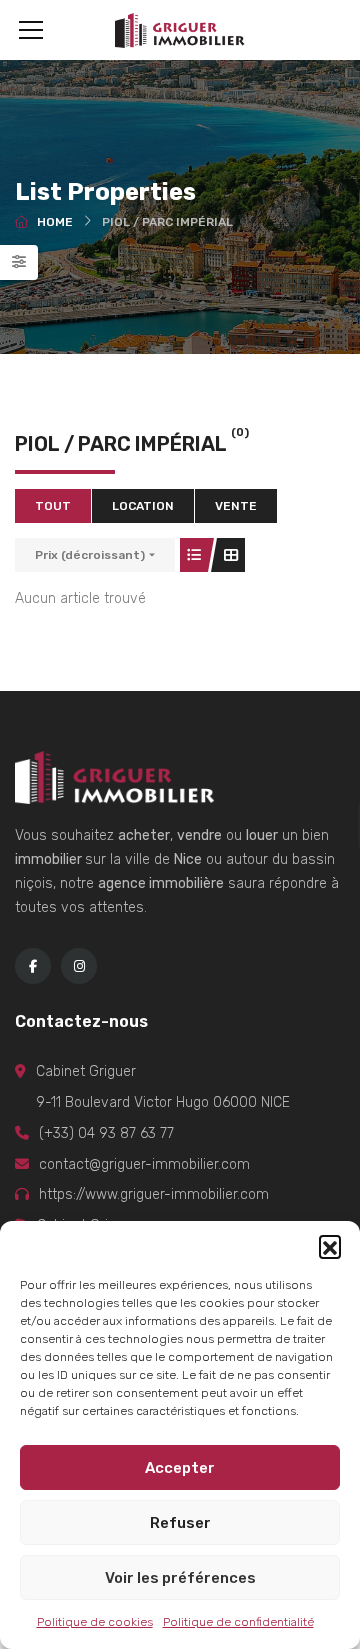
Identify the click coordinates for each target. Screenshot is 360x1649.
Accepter (180, 1468)
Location (143, 506)
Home (55, 222)
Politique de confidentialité (238, 1622)
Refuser (180, 1523)
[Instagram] (79, 966)
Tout (53, 506)
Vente (236, 506)
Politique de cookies (95, 1622)
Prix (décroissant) (90, 555)
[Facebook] (33, 966)
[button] (330, 1246)
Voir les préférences (180, 1578)
